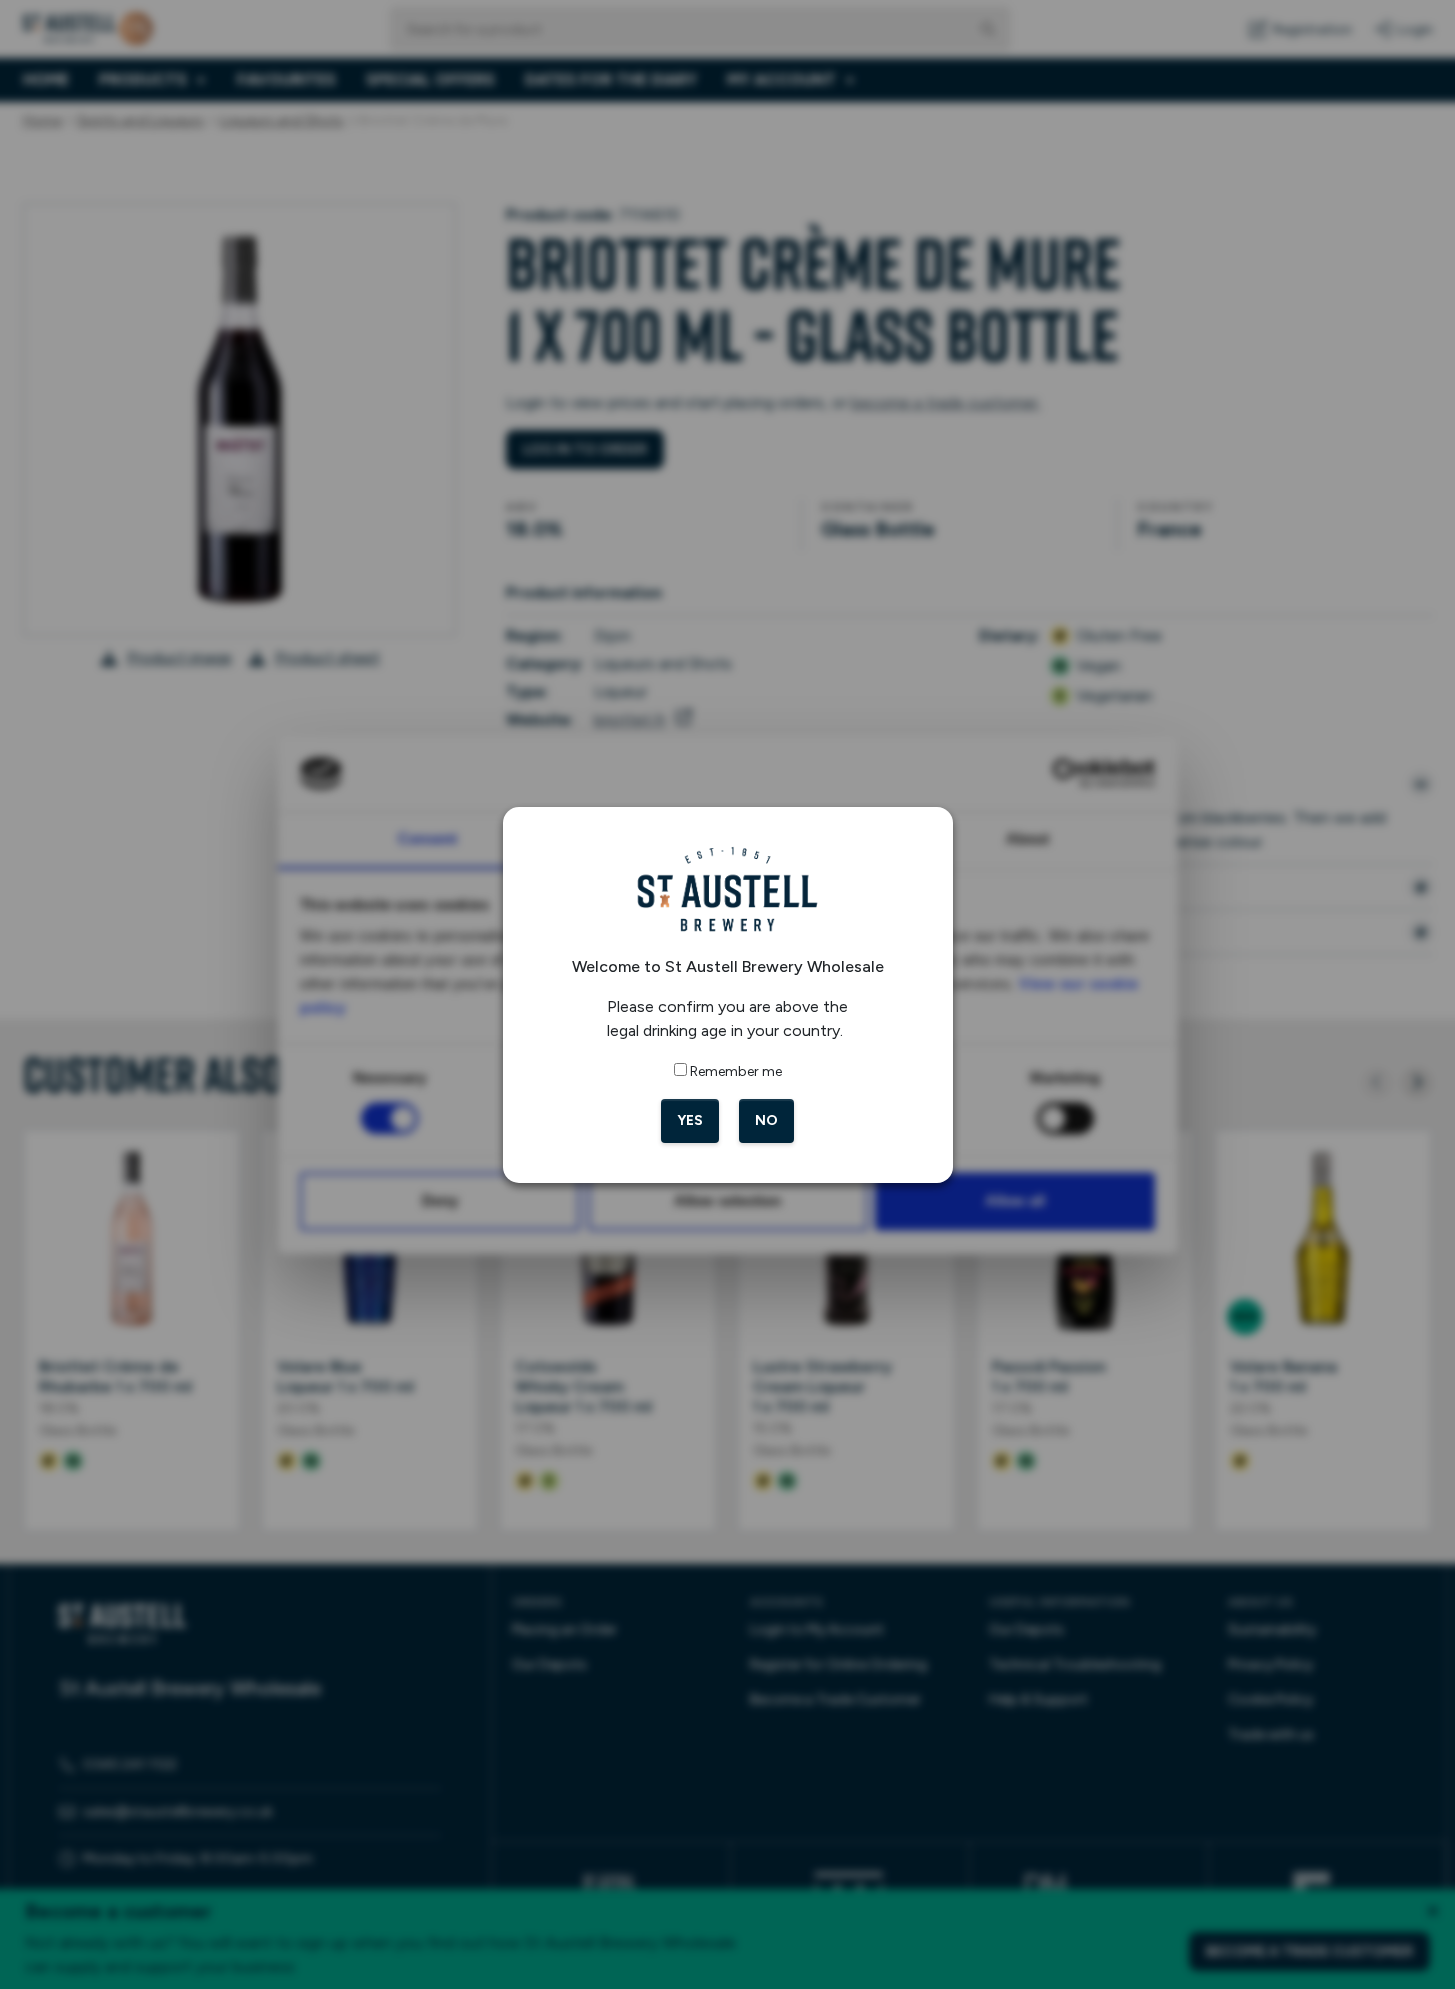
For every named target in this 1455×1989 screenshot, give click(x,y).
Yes (690, 1120)
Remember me (736, 1071)
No (766, 1120)
